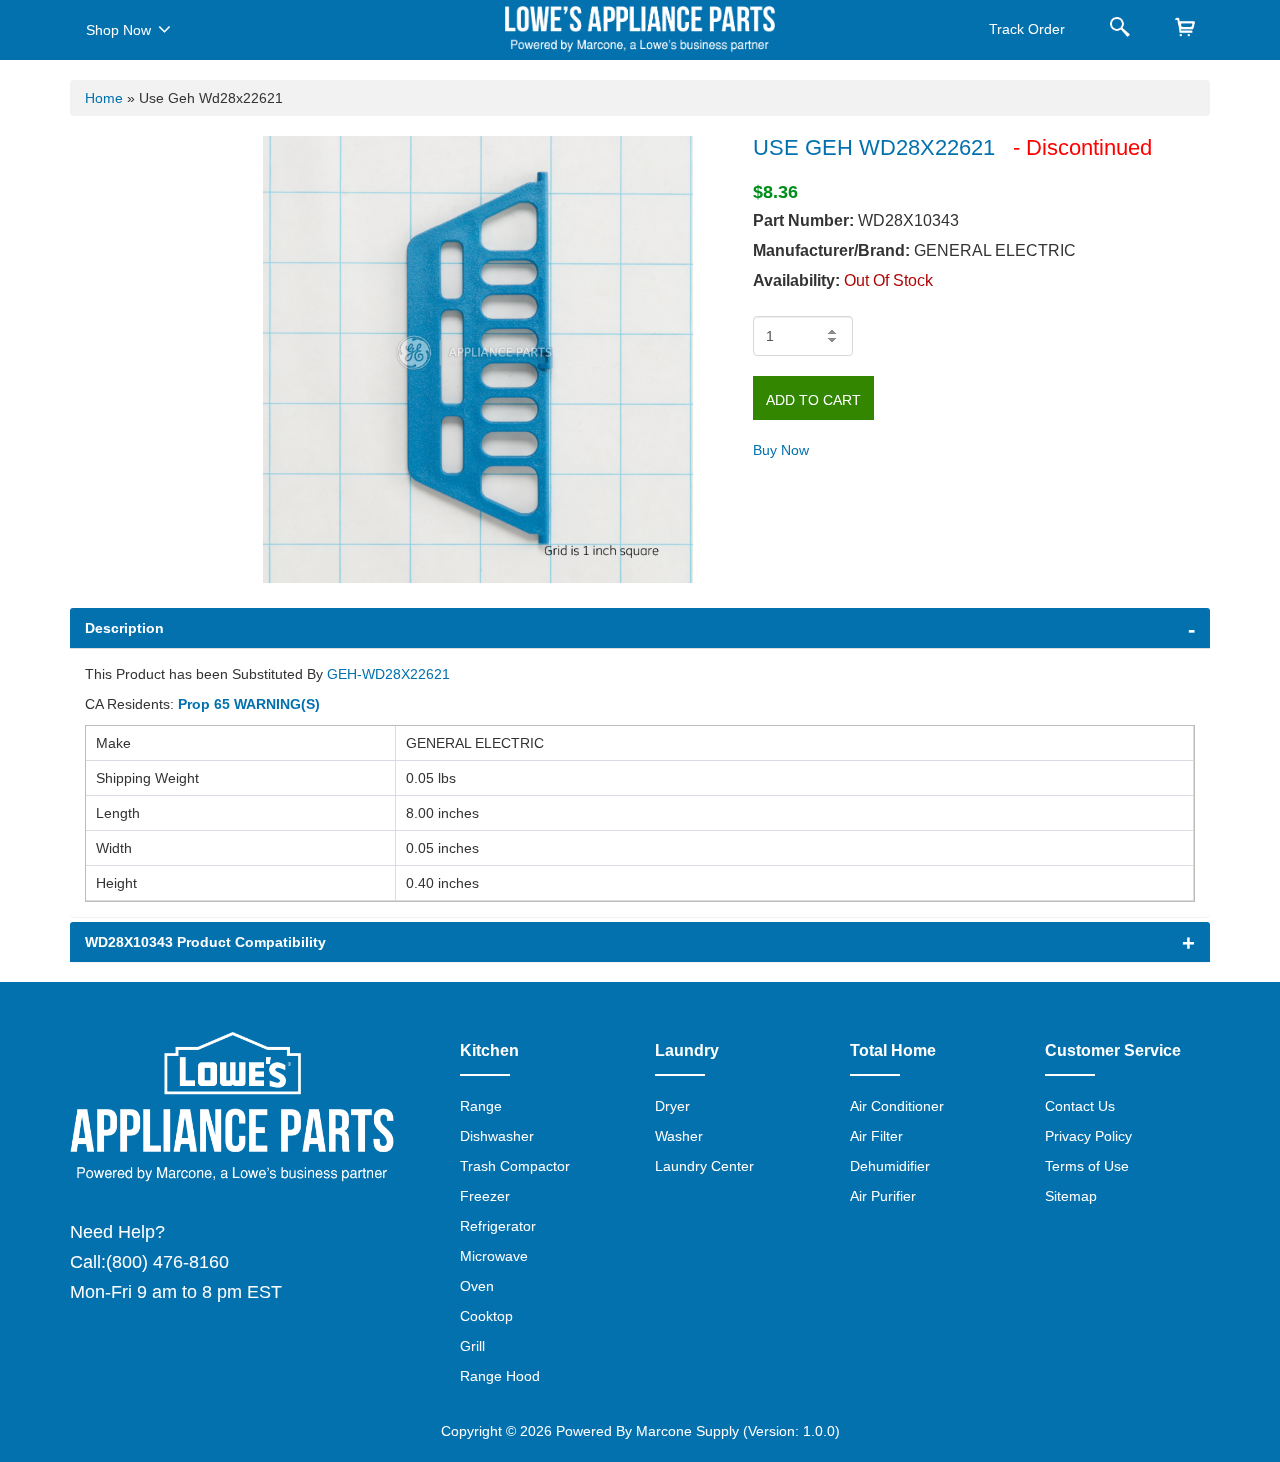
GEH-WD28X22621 (388, 674)
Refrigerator (498, 1226)
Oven (477, 1286)
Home (104, 98)
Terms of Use (1087, 1166)
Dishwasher (497, 1136)
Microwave (494, 1256)
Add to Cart (813, 400)
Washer (679, 1136)
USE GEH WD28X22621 (877, 147)
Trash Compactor (515, 1166)
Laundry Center (704, 1166)
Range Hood (500, 1376)
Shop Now (118, 30)
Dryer (672, 1106)
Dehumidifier (890, 1166)
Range (481, 1106)
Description (124, 628)
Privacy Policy (1088, 1136)
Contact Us (1080, 1106)
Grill (472, 1346)
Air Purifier (883, 1196)
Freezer (485, 1196)
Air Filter (876, 1136)
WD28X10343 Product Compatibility (205, 942)
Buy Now (781, 450)
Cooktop (486, 1316)
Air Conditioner (897, 1106)
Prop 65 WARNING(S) (249, 704)
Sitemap (1071, 1196)
